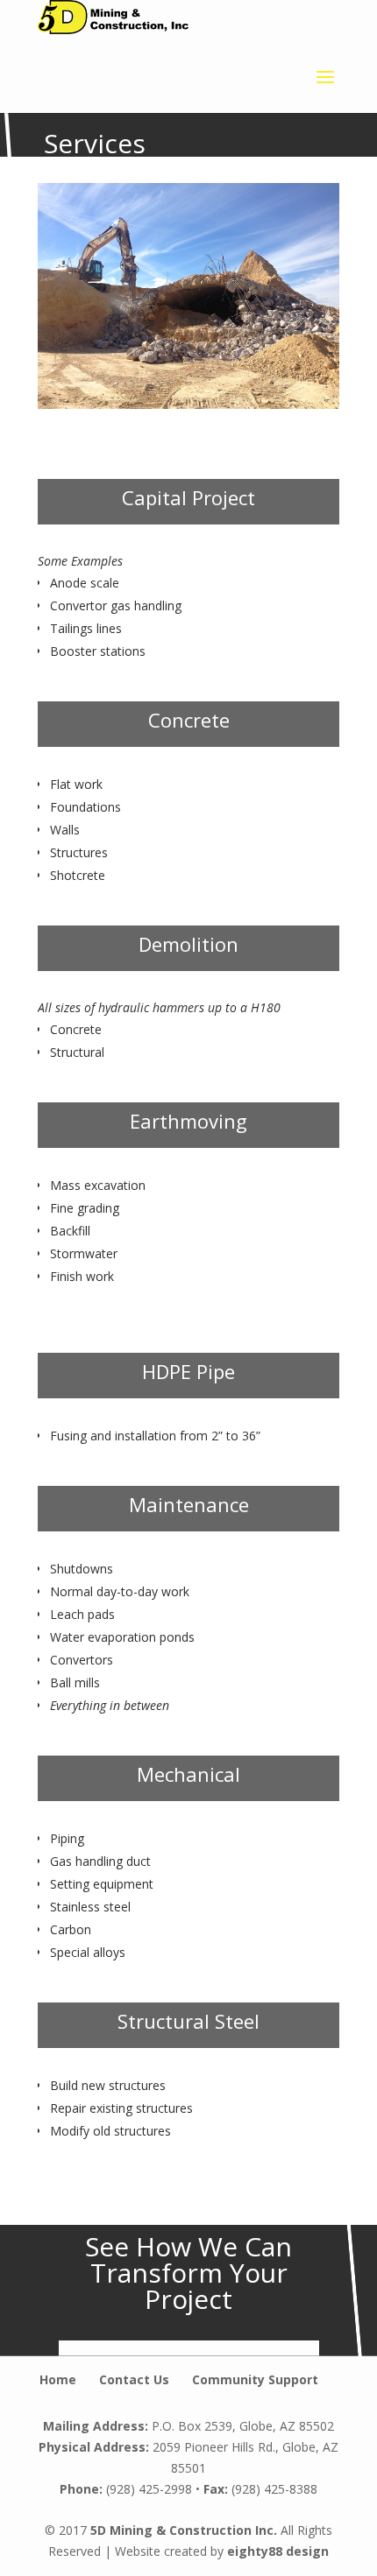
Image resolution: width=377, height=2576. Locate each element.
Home (58, 2379)
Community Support (255, 2379)
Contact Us (134, 2379)
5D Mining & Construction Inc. (184, 2530)
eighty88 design (278, 2551)
